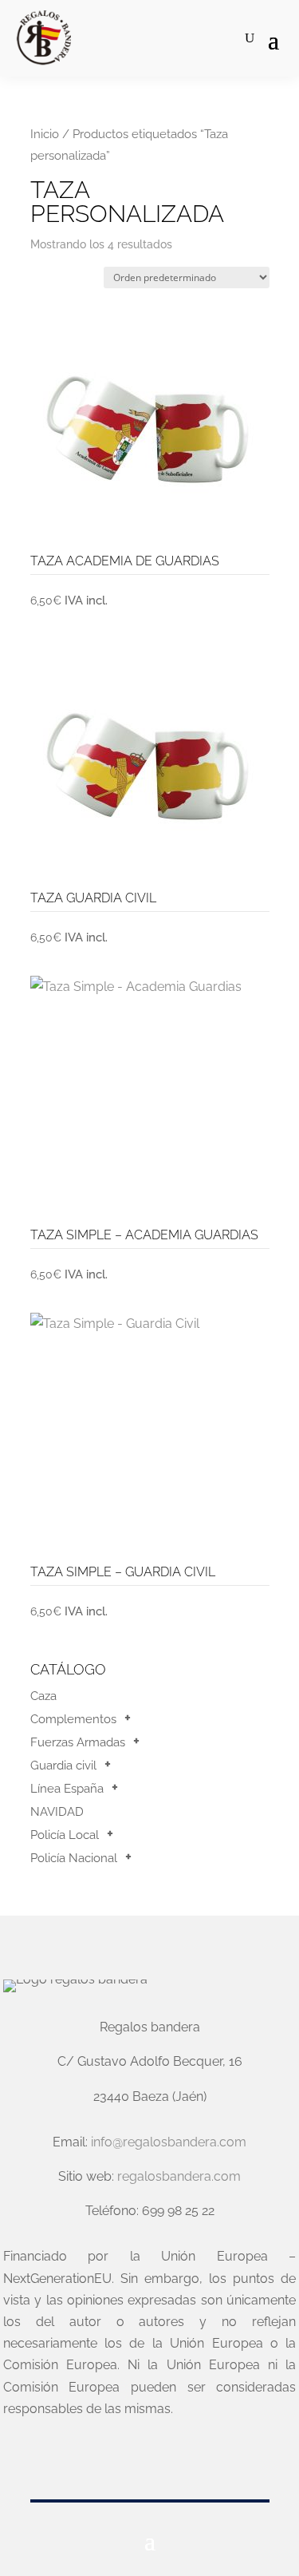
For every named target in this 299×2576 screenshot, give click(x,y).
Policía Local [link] (65, 1835)
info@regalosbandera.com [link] (169, 2142)
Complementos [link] (73, 1719)
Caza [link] (43, 1696)
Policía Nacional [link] (74, 1858)
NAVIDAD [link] (57, 1812)
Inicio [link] (45, 134)
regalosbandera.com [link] (179, 2176)
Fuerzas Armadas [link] (78, 1742)
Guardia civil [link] (63, 1766)
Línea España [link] (67, 1789)
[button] (273, 39)
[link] (43, 38)
